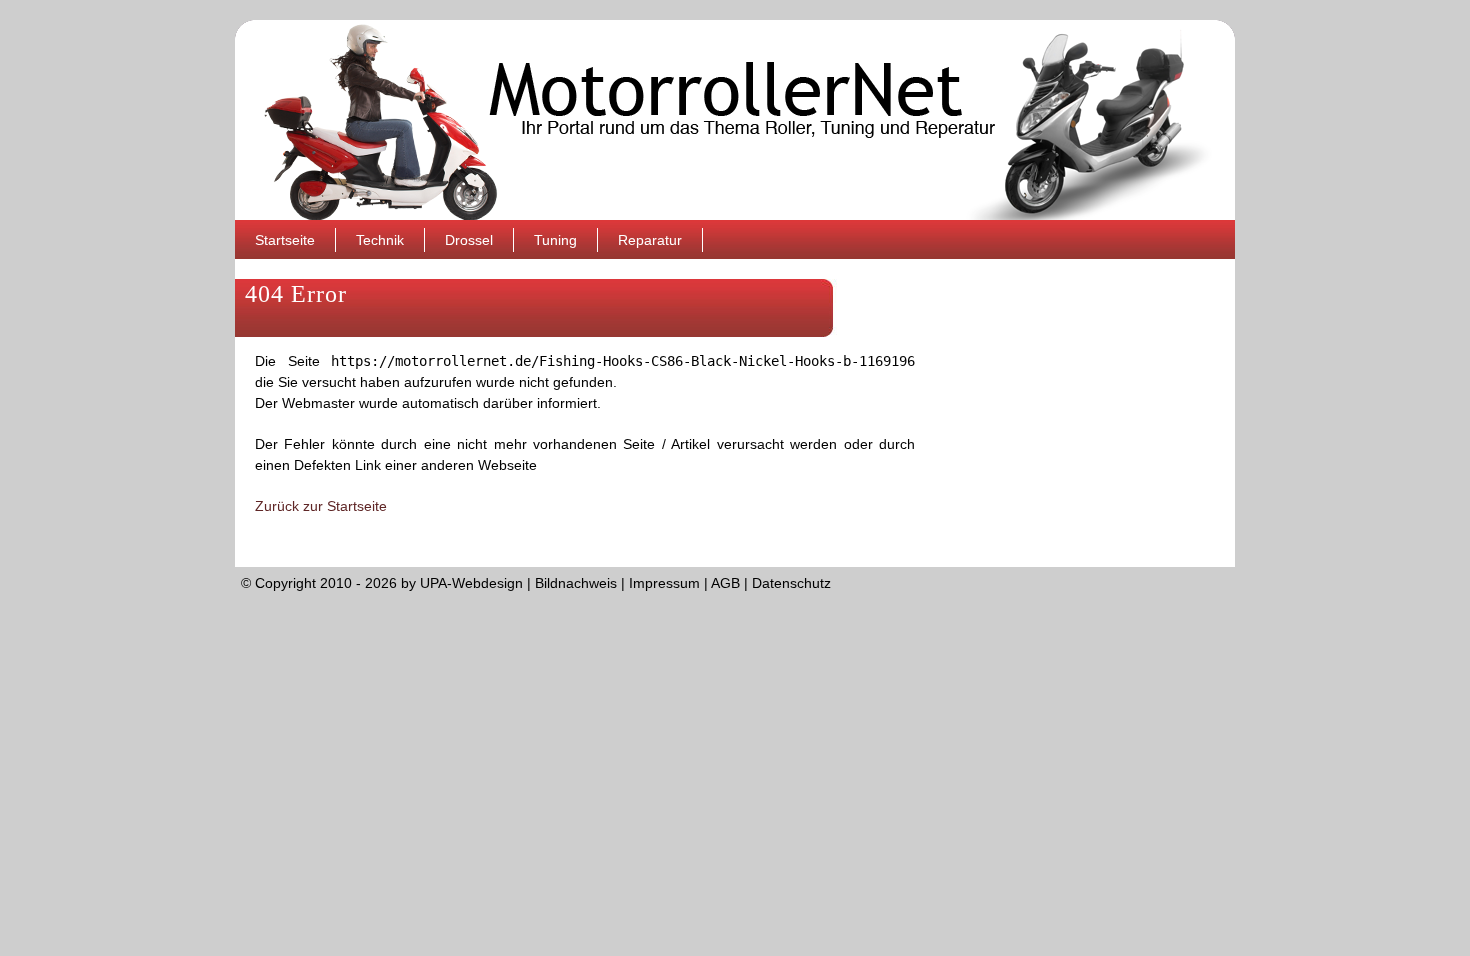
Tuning (555, 240)
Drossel (469, 240)
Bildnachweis (576, 583)
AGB (725, 583)
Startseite (285, 240)
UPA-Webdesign (471, 583)
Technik (380, 240)
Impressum (664, 583)
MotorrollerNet (735, 120)
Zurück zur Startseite (321, 506)
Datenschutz (791, 583)
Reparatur (650, 240)
